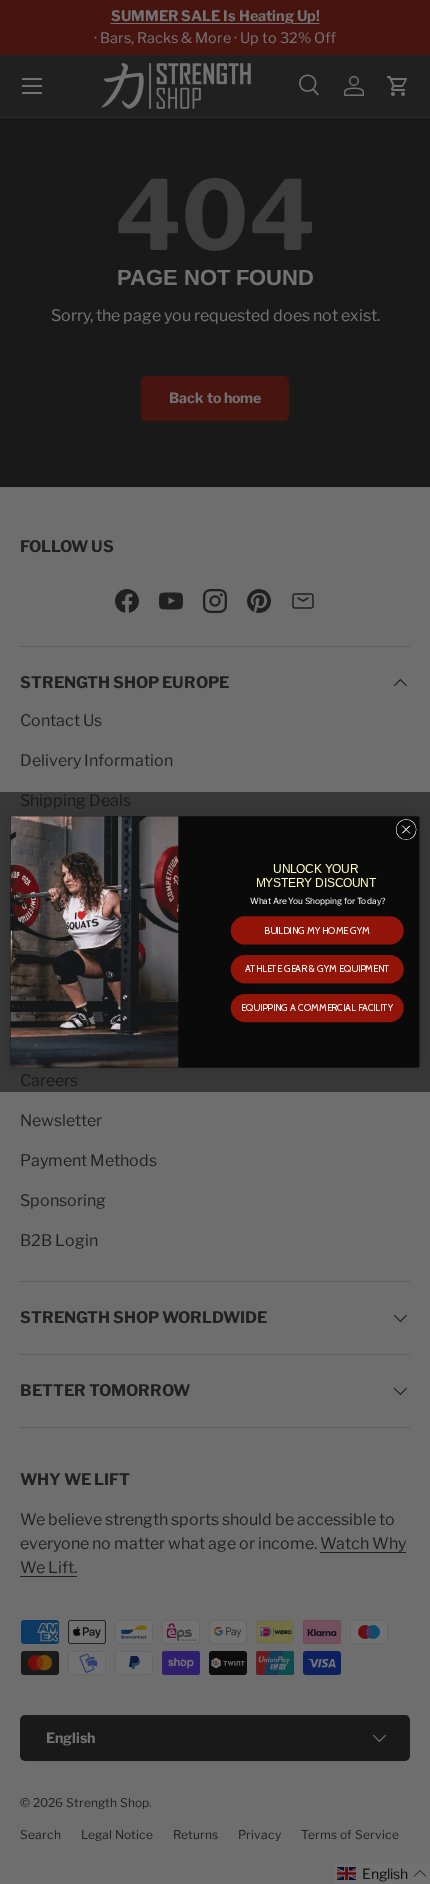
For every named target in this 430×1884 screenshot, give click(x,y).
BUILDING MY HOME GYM (317, 931)
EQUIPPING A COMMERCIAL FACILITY (317, 1008)
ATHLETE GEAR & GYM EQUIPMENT (317, 969)
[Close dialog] (406, 829)
